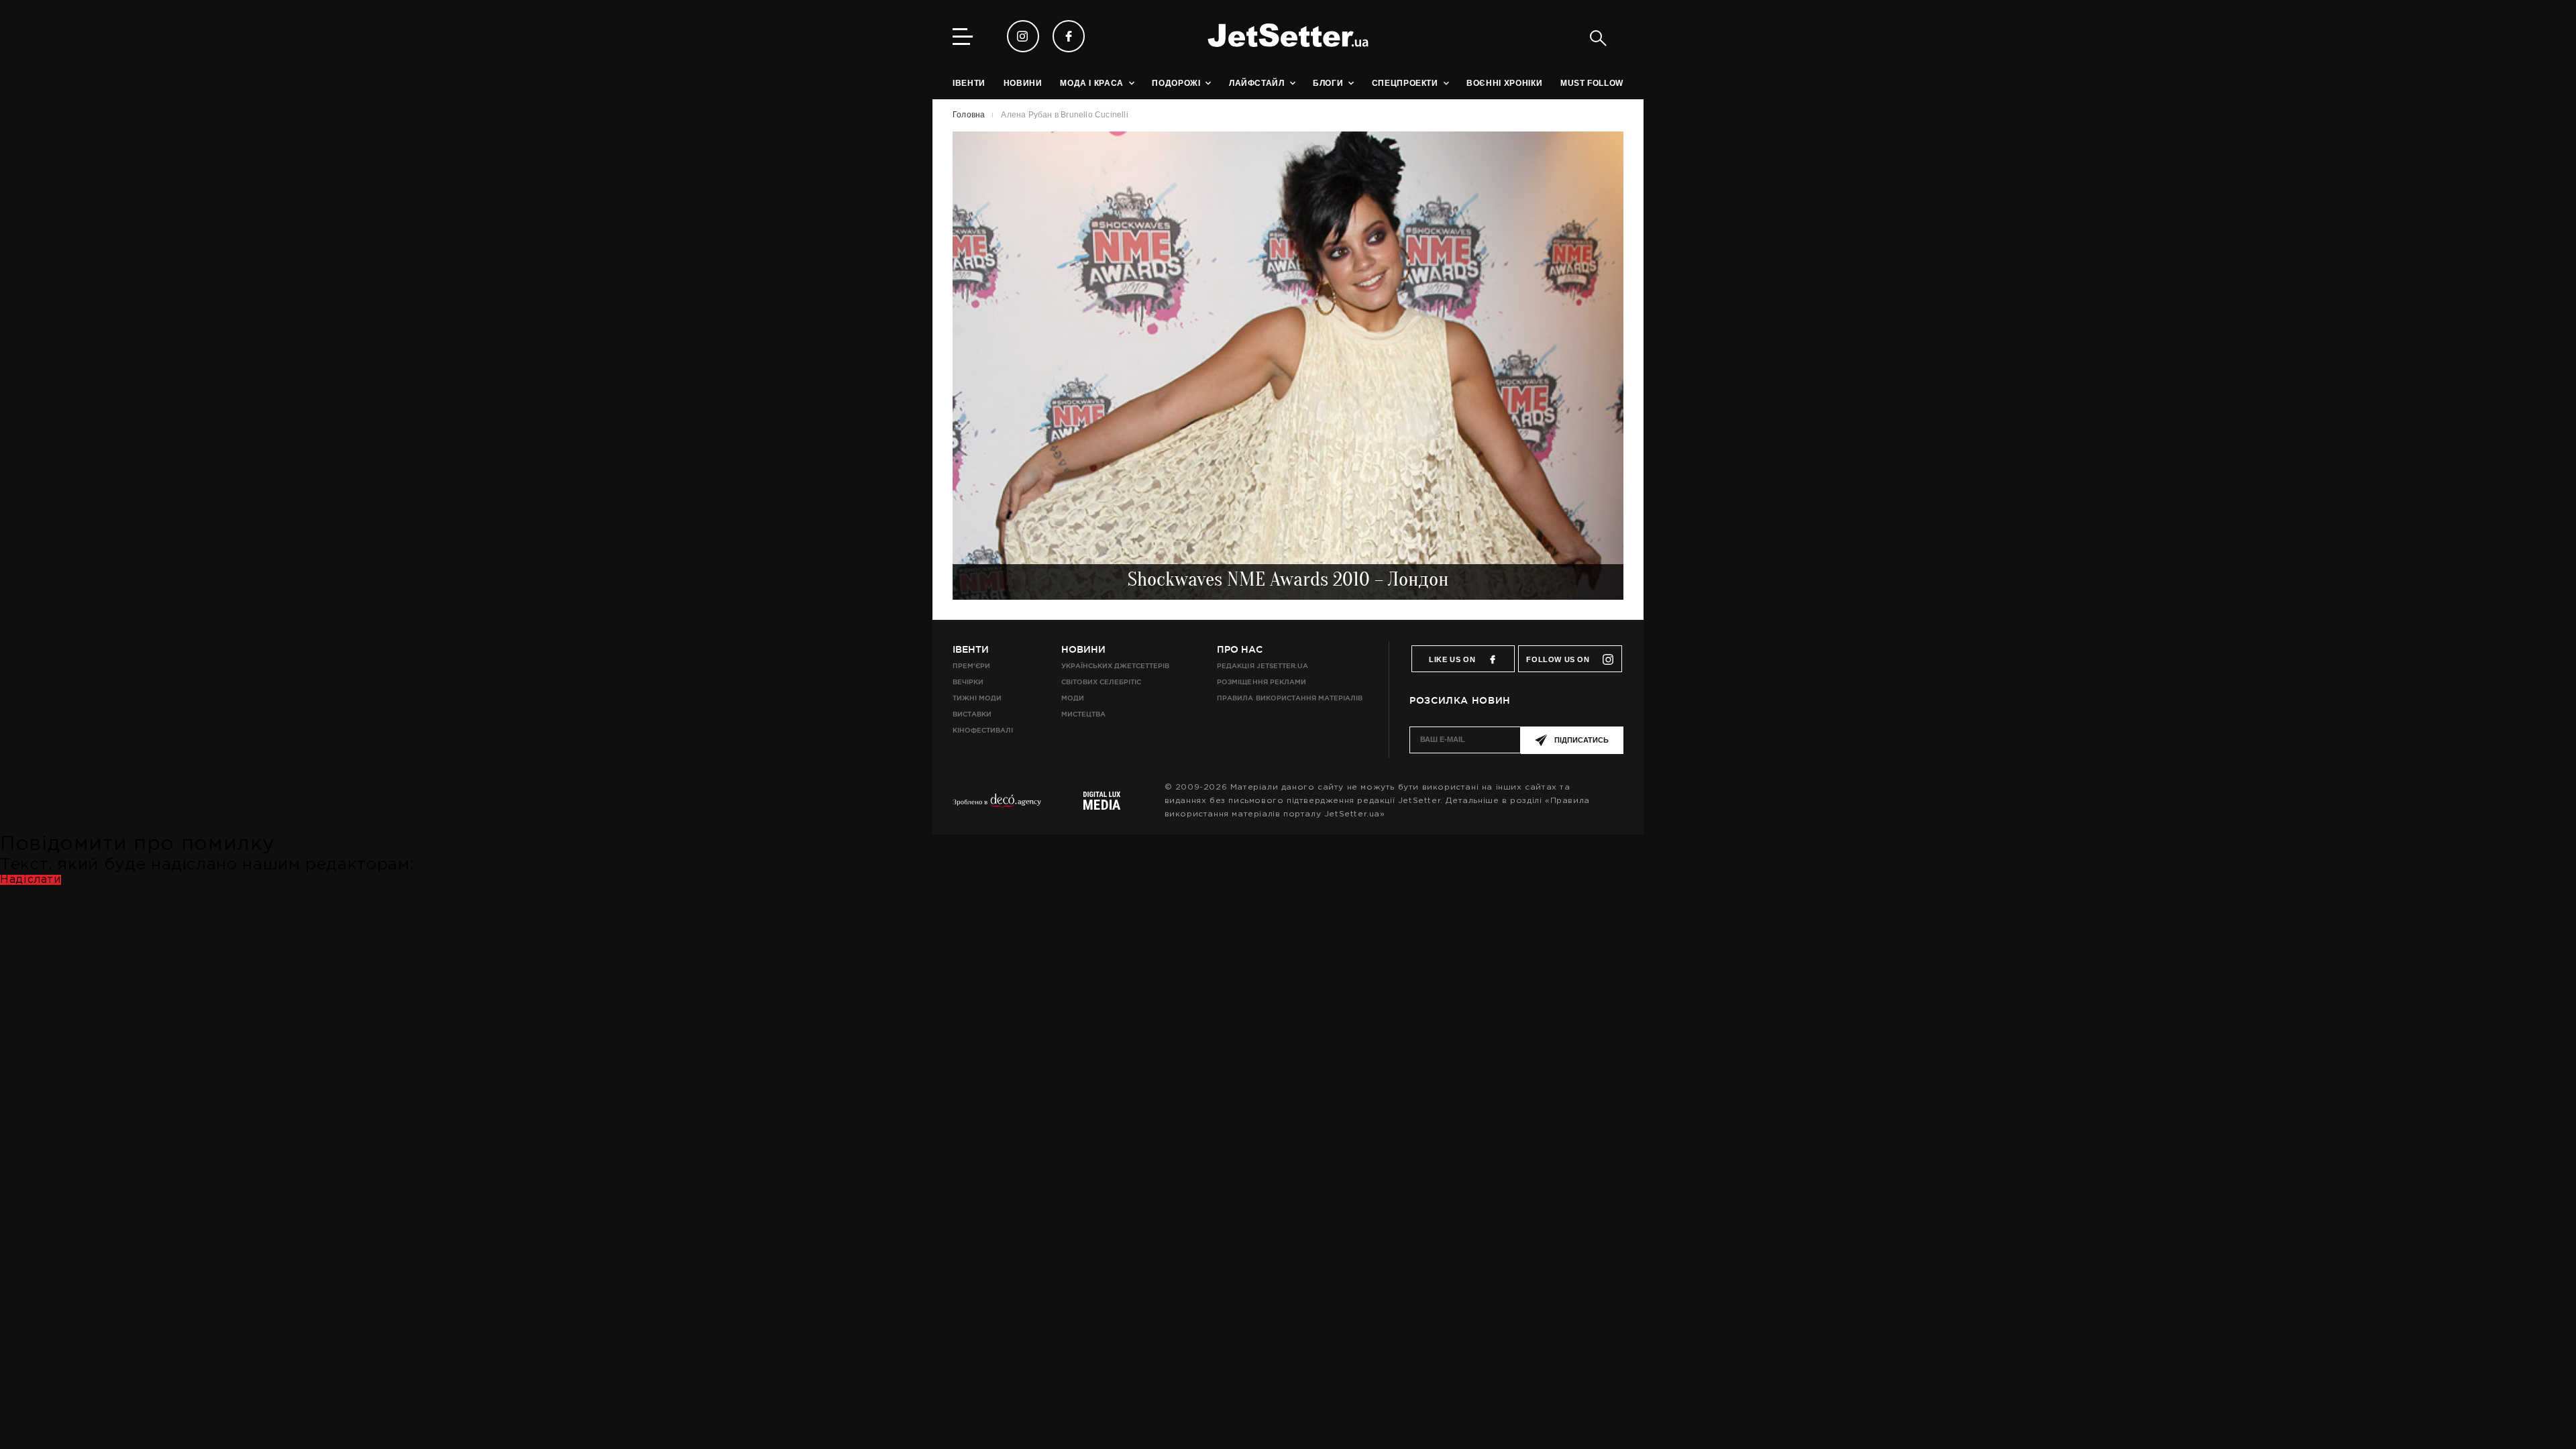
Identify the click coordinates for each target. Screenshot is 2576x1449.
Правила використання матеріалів (1290, 698)
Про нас (1240, 649)
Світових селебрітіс (1101, 682)
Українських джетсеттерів (1115, 666)
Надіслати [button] (31, 880)
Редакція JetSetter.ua (1262, 666)
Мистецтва (1083, 714)
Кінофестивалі (983, 730)
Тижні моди (977, 698)
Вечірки (968, 682)
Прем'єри (971, 666)
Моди (1073, 698)
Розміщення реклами (1261, 682)
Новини (1083, 649)
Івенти (971, 649)
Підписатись (1581, 740)
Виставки (972, 714)
